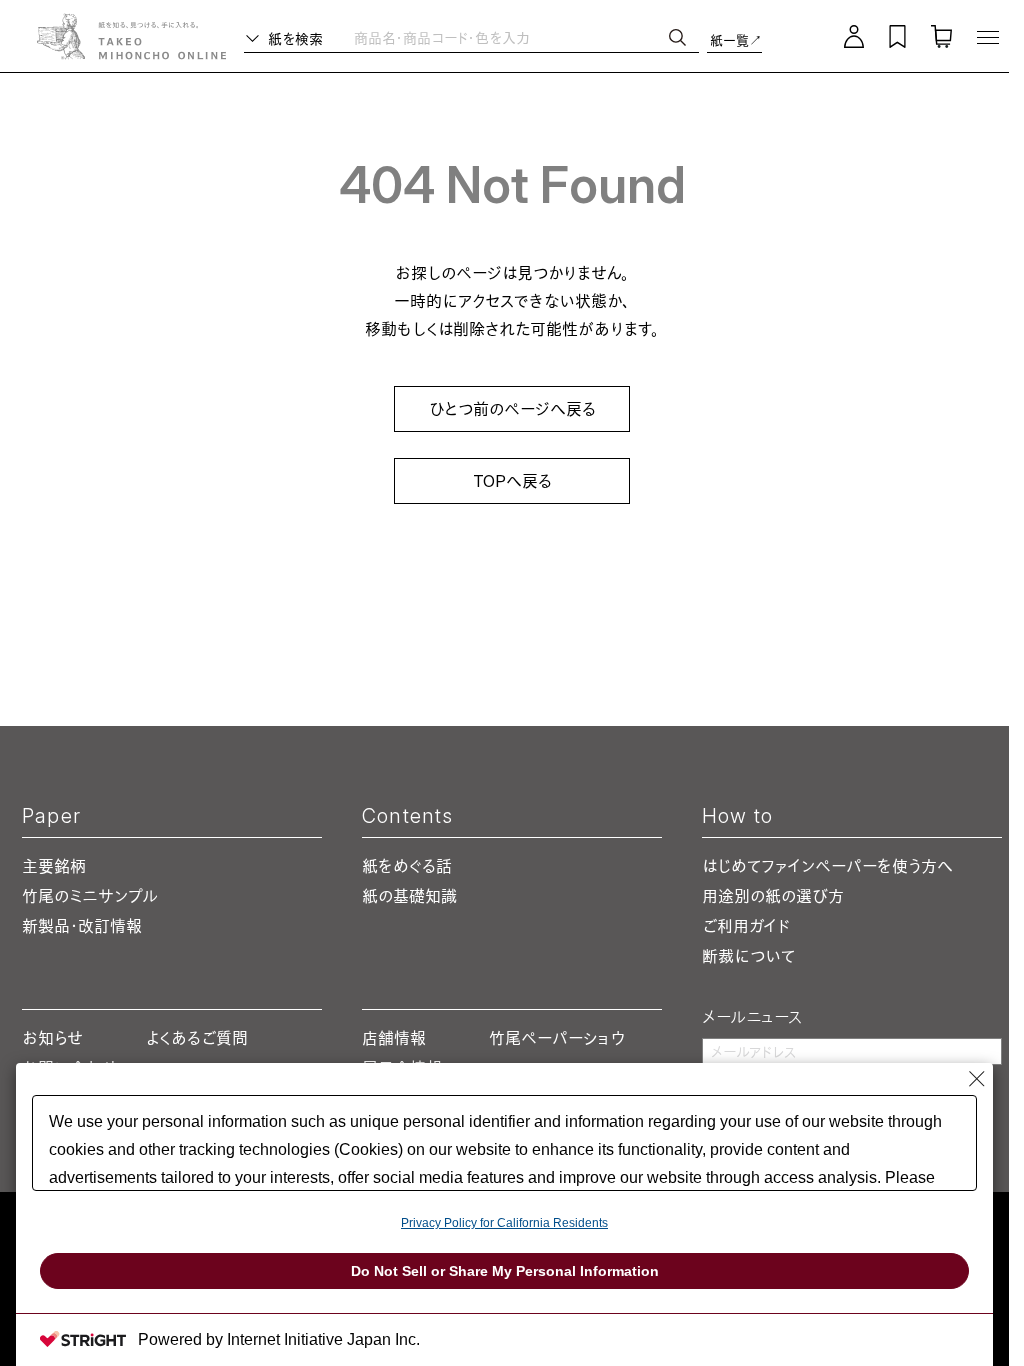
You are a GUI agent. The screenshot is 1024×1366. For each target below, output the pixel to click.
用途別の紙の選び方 (773, 896)
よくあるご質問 (197, 1038)
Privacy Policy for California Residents (504, 1223)
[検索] (677, 37)
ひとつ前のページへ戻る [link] (512, 409)
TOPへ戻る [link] (512, 481)
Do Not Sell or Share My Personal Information (505, 1271)
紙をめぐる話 (407, 866)
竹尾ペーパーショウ (557, 1038)
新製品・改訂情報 (82, 926)
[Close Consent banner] (977, 1079)
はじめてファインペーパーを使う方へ (827, 866)
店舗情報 (394, 1038)
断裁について (748, 956)
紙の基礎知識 (409, 896)
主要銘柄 (54, 866)
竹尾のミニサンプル (90, 896)
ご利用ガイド (746, 926)
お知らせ (52, 1038)
